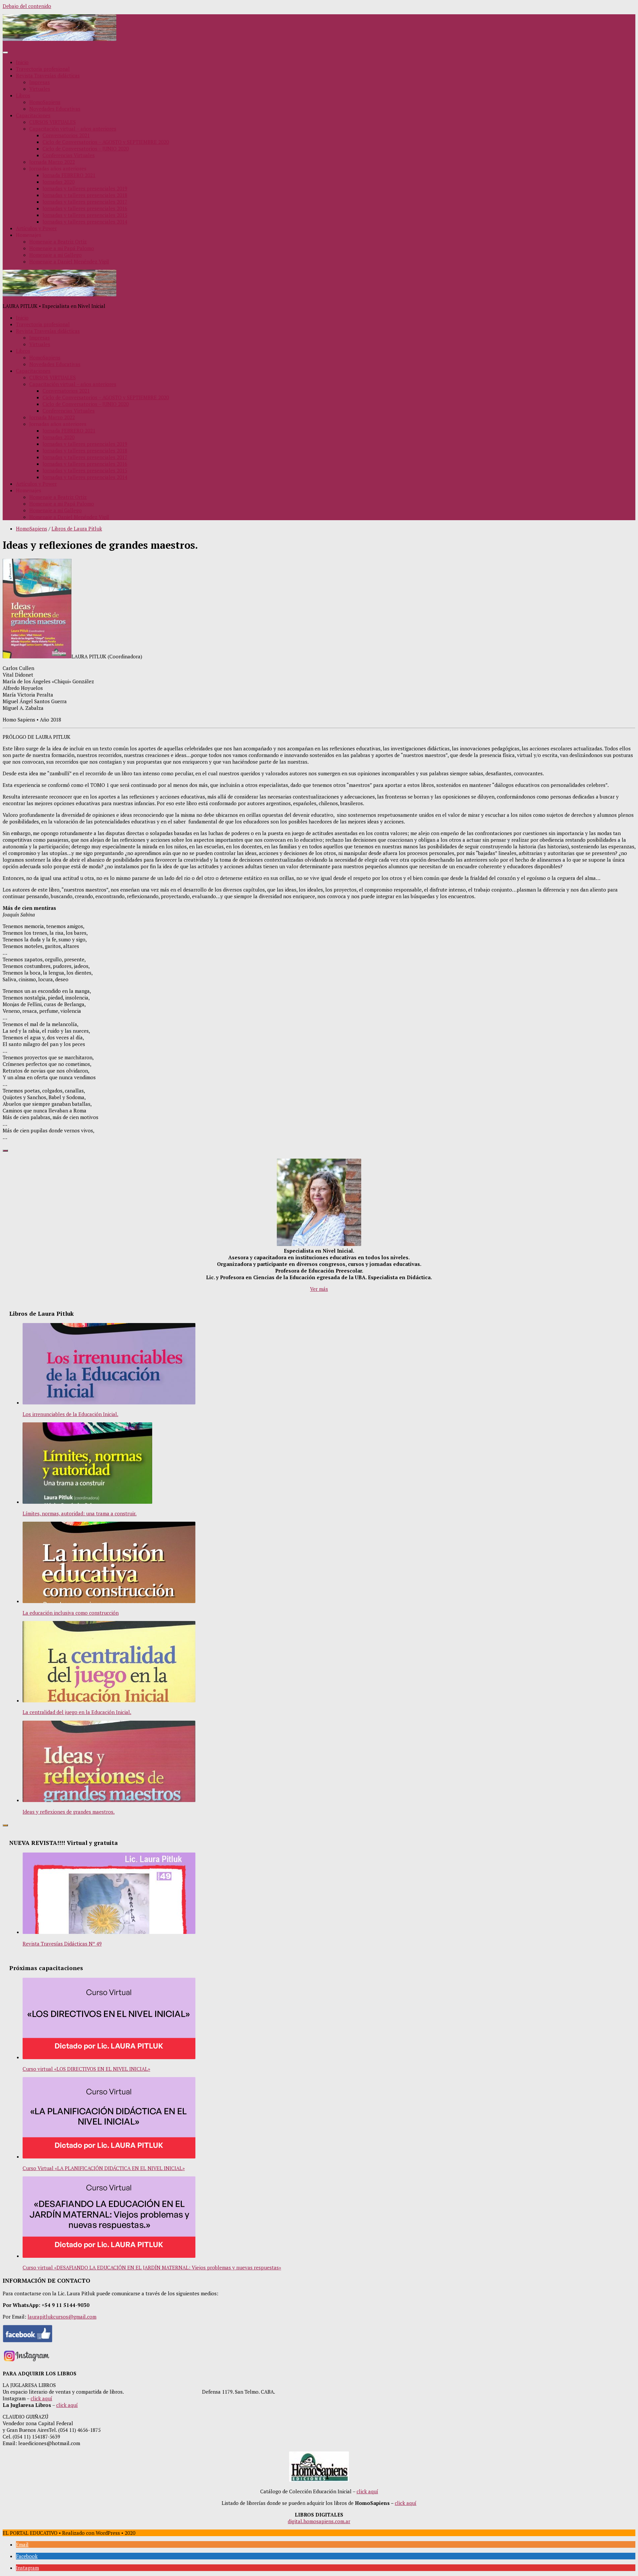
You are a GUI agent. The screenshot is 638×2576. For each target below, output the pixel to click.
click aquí (41, 2398)
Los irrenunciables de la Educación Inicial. (70, 1414)
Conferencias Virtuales (69, 155)
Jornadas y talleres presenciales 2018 (85, 195)
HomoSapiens (45, 102)
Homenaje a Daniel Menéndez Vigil (69, 261)
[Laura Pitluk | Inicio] (59, 39)
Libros (23, 95)
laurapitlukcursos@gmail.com (62, 2317)
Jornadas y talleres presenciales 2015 (85, 215)
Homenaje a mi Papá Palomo (62, 248)
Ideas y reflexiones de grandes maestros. (69, 1812)
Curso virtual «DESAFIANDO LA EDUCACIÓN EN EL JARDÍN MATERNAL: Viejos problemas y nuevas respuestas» (152, 2267)
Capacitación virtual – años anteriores (73, 129)
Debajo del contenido (27, 6)
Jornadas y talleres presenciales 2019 (85, 188)
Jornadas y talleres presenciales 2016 (85, 208)
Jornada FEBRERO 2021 (69, 175)
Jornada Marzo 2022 (52, 162)
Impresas (40, 82)
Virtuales (40, 89)
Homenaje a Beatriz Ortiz (58, 241)
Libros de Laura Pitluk (77, 528)
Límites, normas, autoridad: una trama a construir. (80, 1513)
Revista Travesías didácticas (48, 75)
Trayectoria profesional (43, 69)
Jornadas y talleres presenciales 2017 (85, 202)
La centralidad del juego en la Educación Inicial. (77, 1712)
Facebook (27, 2556)
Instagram (27, 2568)
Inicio (22, 62)
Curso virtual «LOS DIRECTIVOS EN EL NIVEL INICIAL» (86, 2069)
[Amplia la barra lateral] (5, 1151)
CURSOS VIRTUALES (53, 122)
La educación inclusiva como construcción (71, 1613)
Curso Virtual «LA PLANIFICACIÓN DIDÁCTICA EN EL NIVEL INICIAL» (104, 2168)
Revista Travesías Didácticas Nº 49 (62, 1944)
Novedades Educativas (55, 109)
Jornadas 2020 (58, 182)
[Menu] (5, 52)
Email (22, 2544)
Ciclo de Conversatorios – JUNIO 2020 (86, 148)
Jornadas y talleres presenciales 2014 (85, 222)
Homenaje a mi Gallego (55, 255)
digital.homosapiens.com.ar (319, 2521)
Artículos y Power (36, 228)
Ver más (319, 1289)
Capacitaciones (33, 115)
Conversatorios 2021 (66, 135)
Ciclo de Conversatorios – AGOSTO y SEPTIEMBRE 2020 (106, 142)
